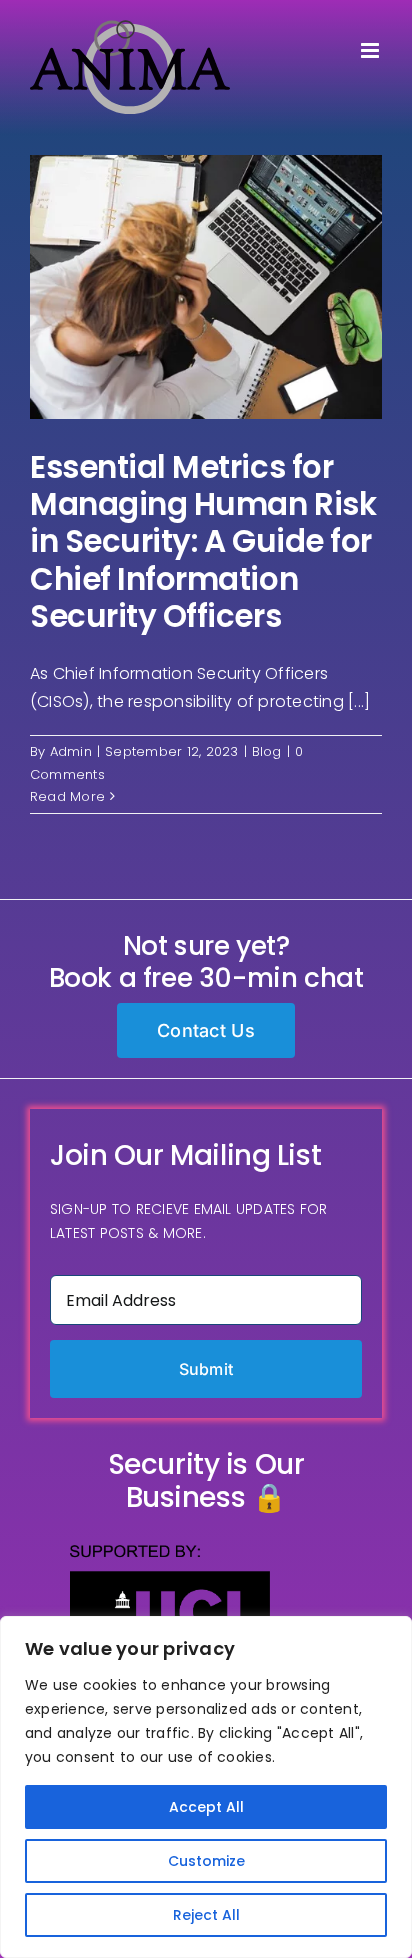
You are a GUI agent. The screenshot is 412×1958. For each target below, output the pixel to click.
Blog (267, 751)
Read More (67, 796)
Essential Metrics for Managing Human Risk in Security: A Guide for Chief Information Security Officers (203, 541)
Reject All (206, 1915)
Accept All (206, 1807)
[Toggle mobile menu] (371, 50)
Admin (71, 751)
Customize (206, 1861)
